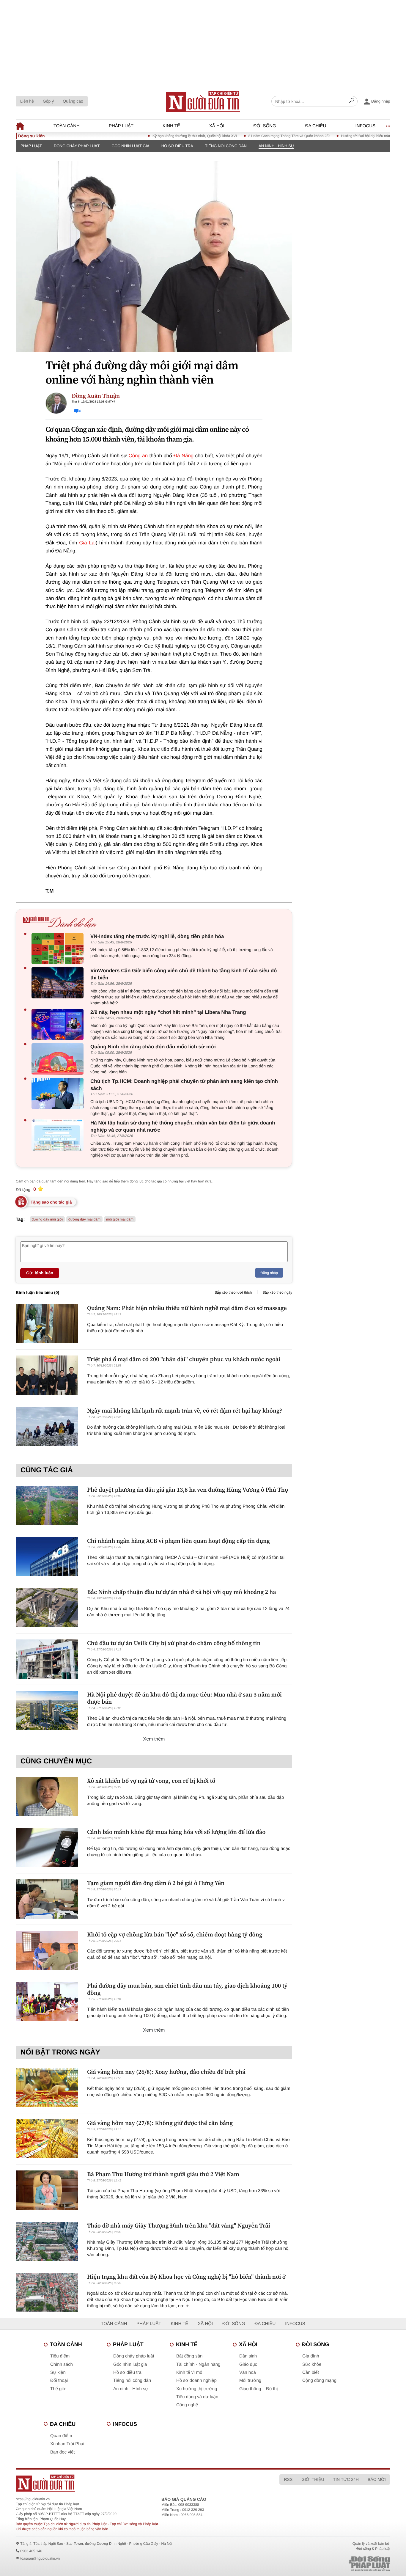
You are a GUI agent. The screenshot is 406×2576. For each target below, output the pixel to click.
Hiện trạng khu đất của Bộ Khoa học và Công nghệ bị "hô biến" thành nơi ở (186, 2277)
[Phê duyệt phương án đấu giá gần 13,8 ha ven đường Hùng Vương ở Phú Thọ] (47, 1505)
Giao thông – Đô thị (258, 2389)
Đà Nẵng (184, 456)
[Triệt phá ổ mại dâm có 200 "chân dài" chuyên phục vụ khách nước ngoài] (47, 1375)
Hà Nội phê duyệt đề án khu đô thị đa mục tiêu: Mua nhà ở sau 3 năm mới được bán (184, 1698)
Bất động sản (189, 2356)
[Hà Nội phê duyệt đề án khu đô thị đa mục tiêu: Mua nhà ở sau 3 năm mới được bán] (47, 1710)
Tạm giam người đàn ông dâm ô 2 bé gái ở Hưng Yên (156, 1883)
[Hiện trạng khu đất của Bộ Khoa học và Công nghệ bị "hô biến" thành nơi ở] (47, 2293)
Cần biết (311, 2372)
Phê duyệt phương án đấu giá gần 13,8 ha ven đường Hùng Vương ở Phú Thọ (188, 1490)
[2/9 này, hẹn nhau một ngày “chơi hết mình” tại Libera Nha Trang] (59, 1024)
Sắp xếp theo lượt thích (233, 1292)
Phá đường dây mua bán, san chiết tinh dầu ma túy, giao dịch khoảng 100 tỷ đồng (187, 1989)
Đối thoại (59, 2381)
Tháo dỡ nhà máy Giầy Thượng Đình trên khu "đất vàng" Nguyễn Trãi (179, 2225)
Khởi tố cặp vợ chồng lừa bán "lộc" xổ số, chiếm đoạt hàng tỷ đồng (175, 1934)
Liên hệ (27, 101)
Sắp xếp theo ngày (277, 1292)
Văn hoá (248, 2372)
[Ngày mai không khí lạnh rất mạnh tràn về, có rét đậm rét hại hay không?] (47, 1426)
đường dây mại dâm (84, 1219)
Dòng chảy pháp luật (77, 146)
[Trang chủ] (203, 101)
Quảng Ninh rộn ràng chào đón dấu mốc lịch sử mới (153, 1047)
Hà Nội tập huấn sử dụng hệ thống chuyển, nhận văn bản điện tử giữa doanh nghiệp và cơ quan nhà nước (183, 1126)
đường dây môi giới (47, 1219)
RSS (288, 2479)
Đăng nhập (269, 1273)
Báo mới (377, 2479)
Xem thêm (154, 1739)
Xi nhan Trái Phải (67, 2444)
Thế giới (58, 2389)
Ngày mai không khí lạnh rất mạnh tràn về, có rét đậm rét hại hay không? (185, 1410)
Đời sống (265, 126)
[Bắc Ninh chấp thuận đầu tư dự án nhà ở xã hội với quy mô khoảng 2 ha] (47, 1608)
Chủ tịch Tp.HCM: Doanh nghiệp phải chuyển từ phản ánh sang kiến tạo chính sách (184, 1085)
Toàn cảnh (67, 126)
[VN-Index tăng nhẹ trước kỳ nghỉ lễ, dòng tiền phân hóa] (59, 949)
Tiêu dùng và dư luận (197, 2397)
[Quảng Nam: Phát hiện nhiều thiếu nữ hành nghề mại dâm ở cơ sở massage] (47, 1324)
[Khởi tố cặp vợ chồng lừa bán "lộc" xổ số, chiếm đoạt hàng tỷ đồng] (47, 1950)
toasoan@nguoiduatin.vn (40, 2558)
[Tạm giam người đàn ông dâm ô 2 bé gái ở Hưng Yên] (47, 1899)
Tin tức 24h (346, 2479)
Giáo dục (248, 2364)
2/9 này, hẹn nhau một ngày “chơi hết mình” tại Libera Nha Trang (168, 1012)
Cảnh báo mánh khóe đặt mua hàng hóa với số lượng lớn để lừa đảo (176, 1832)
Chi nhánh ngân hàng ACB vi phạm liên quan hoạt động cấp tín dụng (178, 1541)
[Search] (352, 101)
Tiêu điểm (60, 2356)
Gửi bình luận (40, 1273)
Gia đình (311, 2356)
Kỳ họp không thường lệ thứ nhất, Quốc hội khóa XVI (158, 136)
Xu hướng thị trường (197, 2389)
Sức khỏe (312, 2364)
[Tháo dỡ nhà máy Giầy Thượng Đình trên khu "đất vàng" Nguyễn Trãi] (47, 2241)
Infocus (366, 126)
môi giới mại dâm (120, 1219)
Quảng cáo (73, 101)
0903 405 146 (31, 2551)
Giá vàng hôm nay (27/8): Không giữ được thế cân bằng (160, 2123)
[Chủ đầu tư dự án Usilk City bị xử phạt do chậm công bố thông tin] (47, 1659)
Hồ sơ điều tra (177, 146)
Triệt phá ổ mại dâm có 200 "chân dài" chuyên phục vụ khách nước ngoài (184, 1359)
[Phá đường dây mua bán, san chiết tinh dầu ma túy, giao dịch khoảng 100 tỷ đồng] (47, 2001)
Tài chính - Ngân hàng (198, 2364)
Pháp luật (121, 126)
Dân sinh (248, 2356)
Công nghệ (187, 2405)
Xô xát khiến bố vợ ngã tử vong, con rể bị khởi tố (151, 1781)
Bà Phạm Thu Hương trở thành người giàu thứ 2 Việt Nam (163, 2174)
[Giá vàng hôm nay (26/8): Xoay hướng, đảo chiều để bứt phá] (47, 2088)
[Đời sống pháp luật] (328, 2564)
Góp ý (48, 101)
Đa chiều (316, 126)
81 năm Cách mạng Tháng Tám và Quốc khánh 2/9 (252, 136)
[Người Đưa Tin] (125, 2483)
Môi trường (250, 2381)
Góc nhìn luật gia (130, 146)
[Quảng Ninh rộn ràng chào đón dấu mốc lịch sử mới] (59, 1059)
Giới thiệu (313, 2479)
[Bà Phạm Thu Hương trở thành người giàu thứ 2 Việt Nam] (47, 2190)
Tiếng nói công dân (226, 146)
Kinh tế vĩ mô (189, 2372)
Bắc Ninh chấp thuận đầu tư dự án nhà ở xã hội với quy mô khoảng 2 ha (182, 1592)
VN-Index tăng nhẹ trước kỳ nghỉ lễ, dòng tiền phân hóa (157, 936)
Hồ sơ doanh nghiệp (196, 2381)
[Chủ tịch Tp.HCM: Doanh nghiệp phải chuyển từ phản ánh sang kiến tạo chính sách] (59, 1093)
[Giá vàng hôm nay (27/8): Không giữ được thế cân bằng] (47, 2139)
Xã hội (217, 126)
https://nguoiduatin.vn (33, 2499)
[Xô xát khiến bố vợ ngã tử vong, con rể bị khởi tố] (47, 1797)
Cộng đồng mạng (319, 2381)
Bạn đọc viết (63, 2452)
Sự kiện (58, 2372)
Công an (138, 456)
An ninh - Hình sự (276, 146)
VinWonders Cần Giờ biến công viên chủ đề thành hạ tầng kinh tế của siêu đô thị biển (184, 974)
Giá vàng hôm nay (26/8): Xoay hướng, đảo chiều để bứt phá (166, 2072)
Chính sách (62, 2364)
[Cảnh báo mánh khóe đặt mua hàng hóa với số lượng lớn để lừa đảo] (47, 1848)
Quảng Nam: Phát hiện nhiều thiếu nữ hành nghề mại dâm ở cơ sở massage (187, 1308)
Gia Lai (87, 543)
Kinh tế (171, 126)
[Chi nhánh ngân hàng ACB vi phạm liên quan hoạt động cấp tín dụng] (47, 1557)
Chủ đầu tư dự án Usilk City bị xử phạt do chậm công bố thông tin (174, 1643)
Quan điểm (61, 2436)
